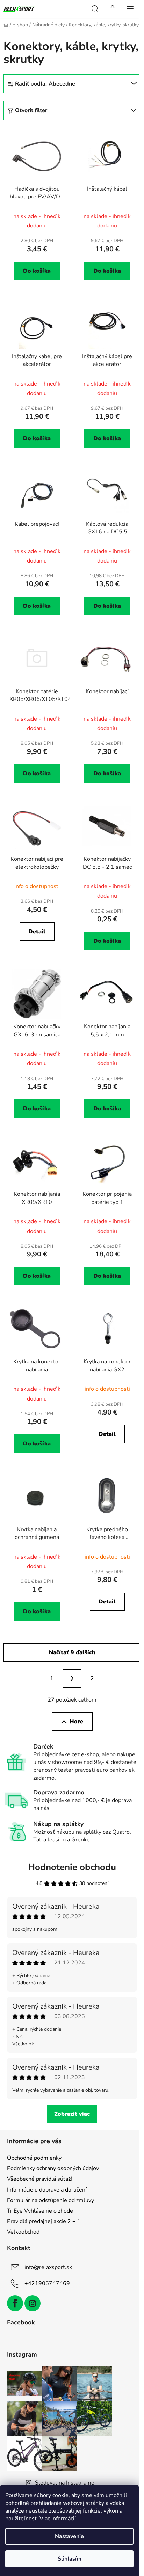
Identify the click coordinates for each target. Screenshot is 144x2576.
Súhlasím (70, 2559)
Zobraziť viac (72, 2114)
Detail (37, 932)
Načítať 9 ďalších (72, 1652)
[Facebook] (15, 2303)
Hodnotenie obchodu (72, 1867)
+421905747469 (47, 2283)
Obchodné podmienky (34, 2158)
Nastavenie (69, 2536)
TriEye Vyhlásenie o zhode (40, 2211)
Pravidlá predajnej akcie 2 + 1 (44, 2221)
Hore (76, 1722)
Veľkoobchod (23, 2232)
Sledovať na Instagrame (65, 2483)
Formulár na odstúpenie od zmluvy (51, 2200)
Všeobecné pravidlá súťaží (39, 2179)
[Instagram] (33, 2303)
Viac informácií (58, 2519)
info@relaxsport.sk (48, 2267)
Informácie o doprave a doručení (47, 2190)
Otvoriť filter (31, 110)
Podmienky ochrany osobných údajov (53, 2168)
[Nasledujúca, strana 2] (72, 1678)
